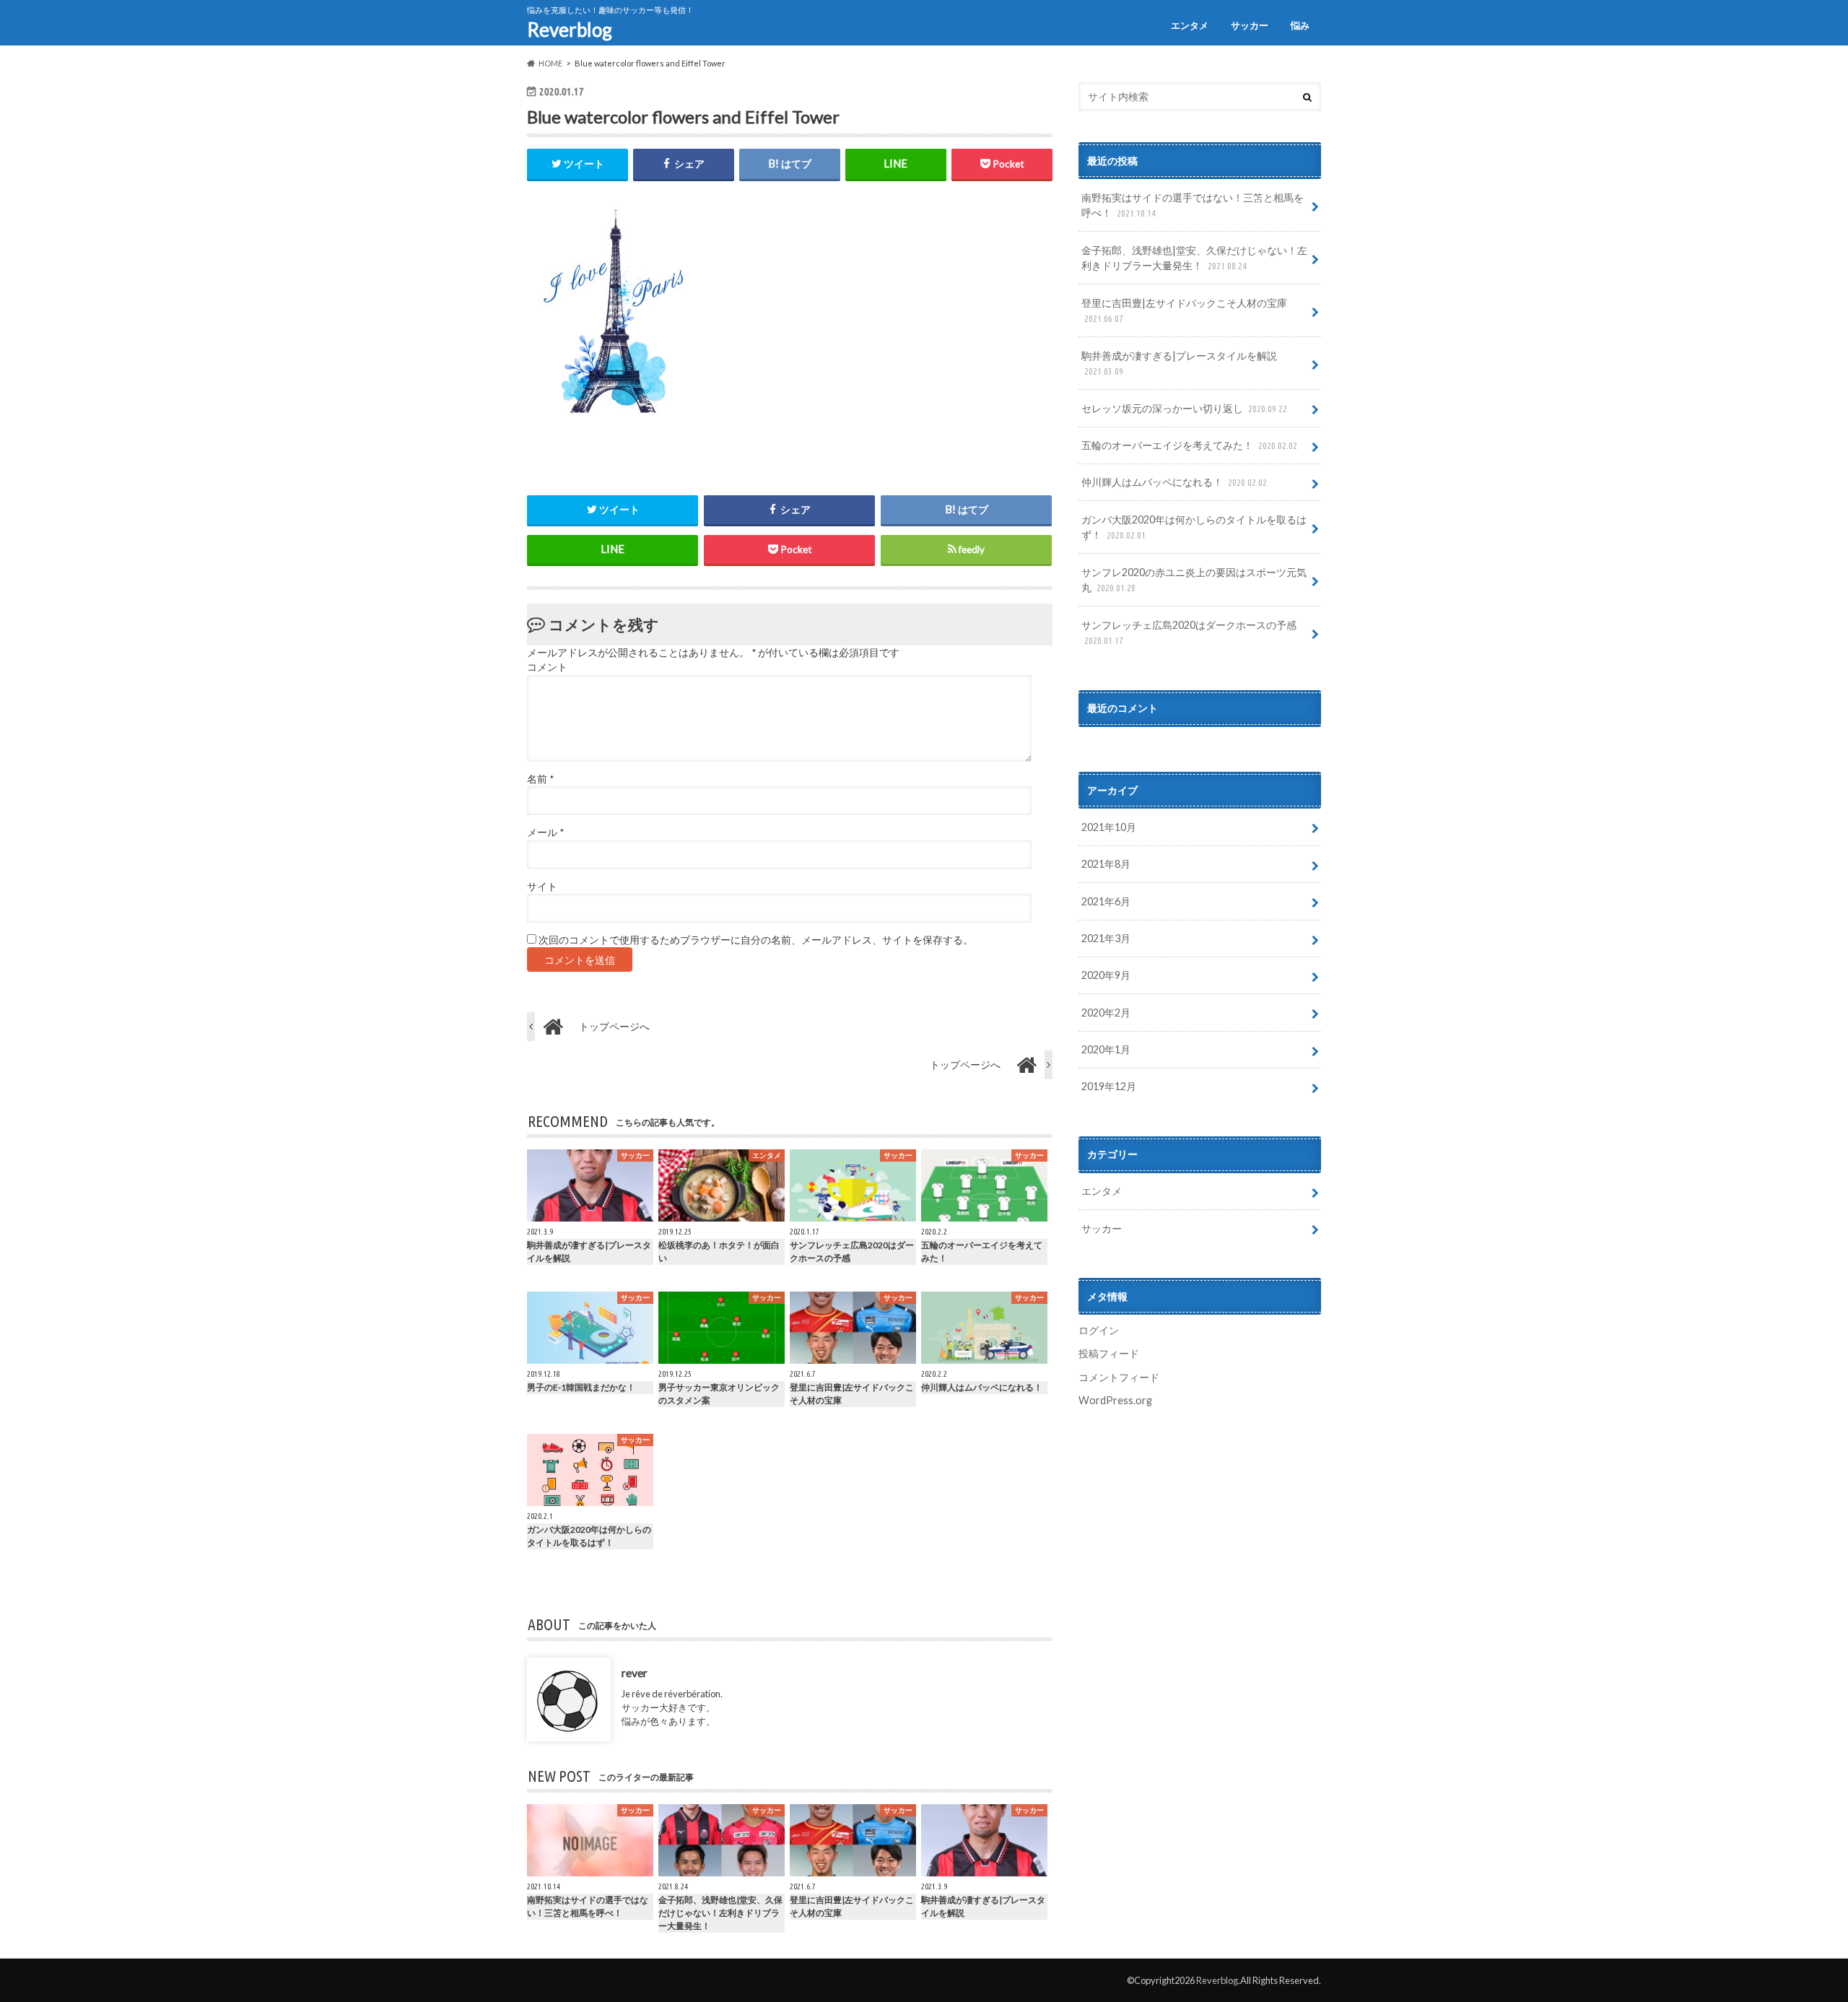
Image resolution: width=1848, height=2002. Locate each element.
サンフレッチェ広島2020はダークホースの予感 (1189, 632)
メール (545, 832)
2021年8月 (1106, 864)
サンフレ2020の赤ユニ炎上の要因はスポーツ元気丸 (1194, 580)
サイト (542, 887)
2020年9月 (1106, 975)
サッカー (1250, 25)
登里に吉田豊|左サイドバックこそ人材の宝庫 (1184, 310)
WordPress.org (1115, 1400)
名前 (540, 779)
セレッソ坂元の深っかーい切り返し (1184, 408)
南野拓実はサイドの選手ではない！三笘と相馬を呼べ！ (1193, 205)
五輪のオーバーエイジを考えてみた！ (1189, 445)
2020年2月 (1106, 1013)
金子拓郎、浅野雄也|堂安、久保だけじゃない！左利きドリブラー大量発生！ (1194, 258)
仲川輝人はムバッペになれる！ (1174, 482)
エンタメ (1190, 25)
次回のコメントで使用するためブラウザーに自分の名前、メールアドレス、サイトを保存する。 (756, 940)
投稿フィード (1109, 1353)
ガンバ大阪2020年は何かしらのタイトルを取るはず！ (1194, 527)
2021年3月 (1106, 938)
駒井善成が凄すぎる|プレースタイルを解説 (1179, 363)
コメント (547, 667)
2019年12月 (1109, 1086)
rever (635, 1672)
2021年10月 (1109, 827)
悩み (1300, 25)
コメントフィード (1119, 1377)
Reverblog (570, 30)
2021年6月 (1106, 901)
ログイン (1099, 1330)
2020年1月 (1106, 1049)
